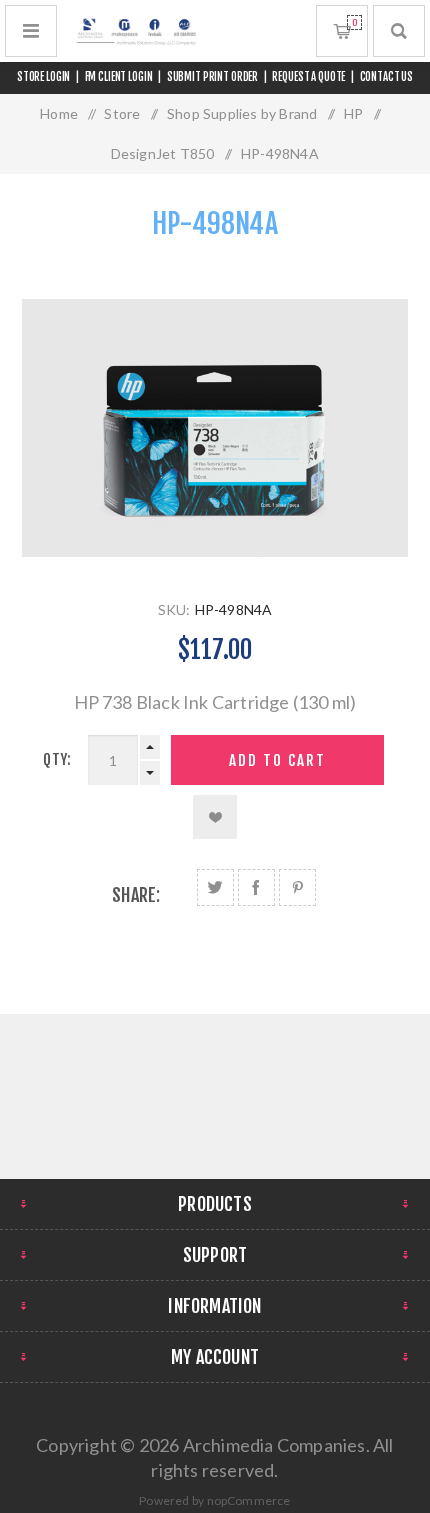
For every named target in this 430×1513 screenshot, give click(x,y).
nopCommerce (249, 1500)
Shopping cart (354, 22)
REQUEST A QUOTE (308, 77)
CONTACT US (387, 77)
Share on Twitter (215, 887)
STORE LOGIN (44, 77)
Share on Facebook (256, 887)
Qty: (57, 759)
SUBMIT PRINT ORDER (213, 77)
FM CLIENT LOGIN (119, 77)
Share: (136, 895)
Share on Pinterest (297, 887)
